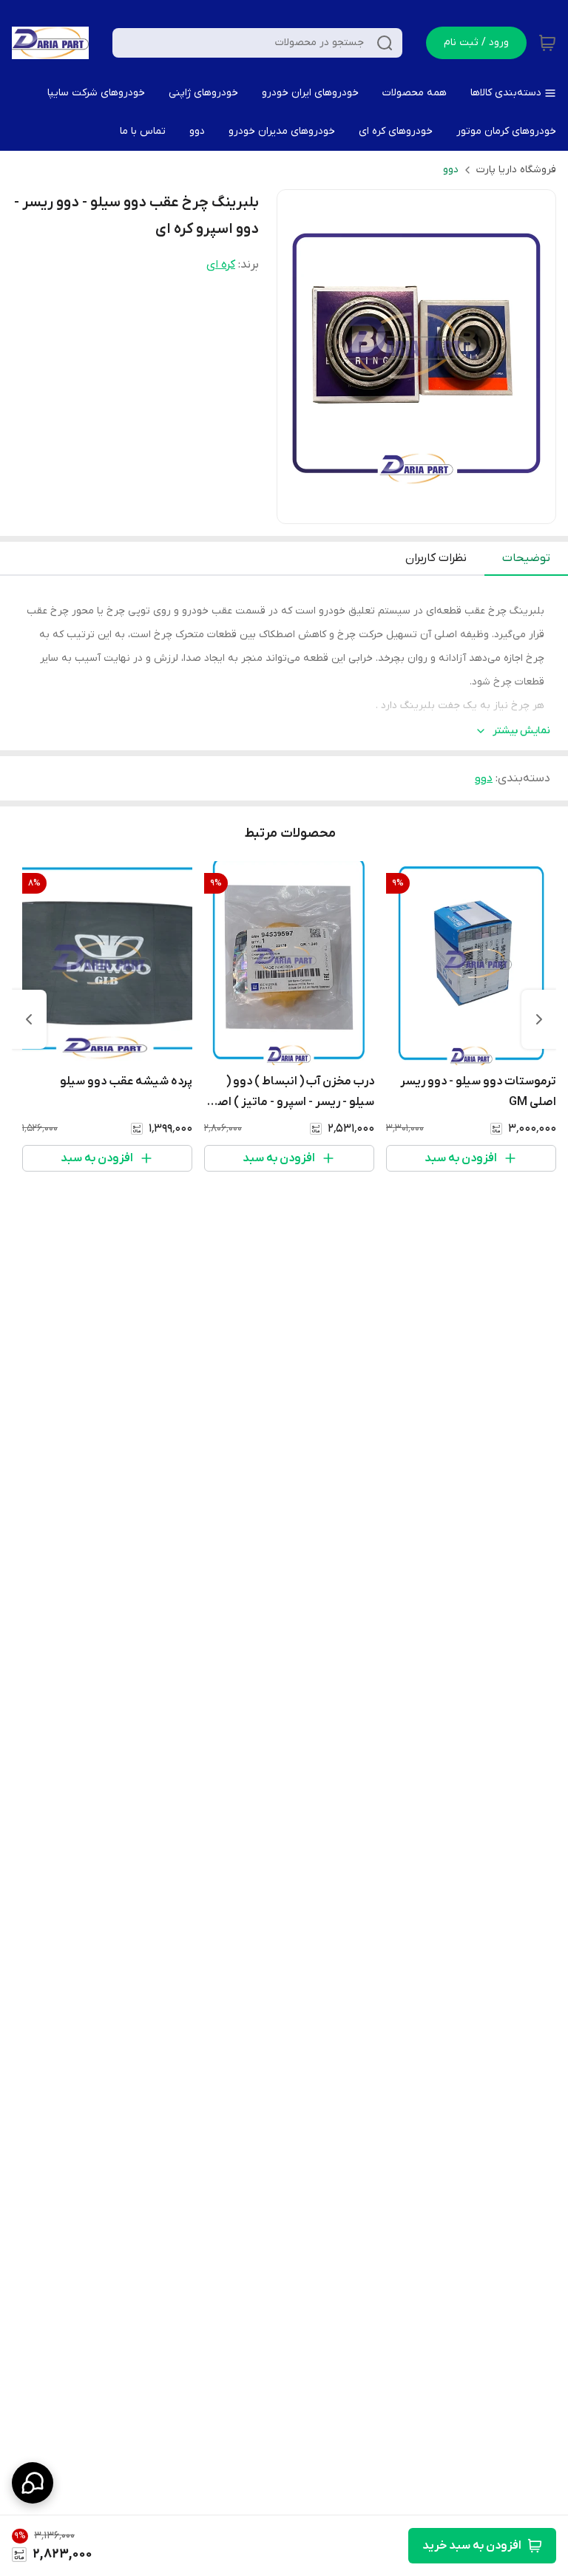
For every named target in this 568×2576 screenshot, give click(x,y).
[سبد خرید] (547, 43)
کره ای (221, 265)
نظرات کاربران (436, 558)
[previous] (539, 1019)
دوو (451, 170)
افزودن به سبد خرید (472, 2546)
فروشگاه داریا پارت (516, 170)
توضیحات (526, 558)
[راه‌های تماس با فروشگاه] (33, 2483)
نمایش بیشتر (521, 731)
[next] (29, 1019)
